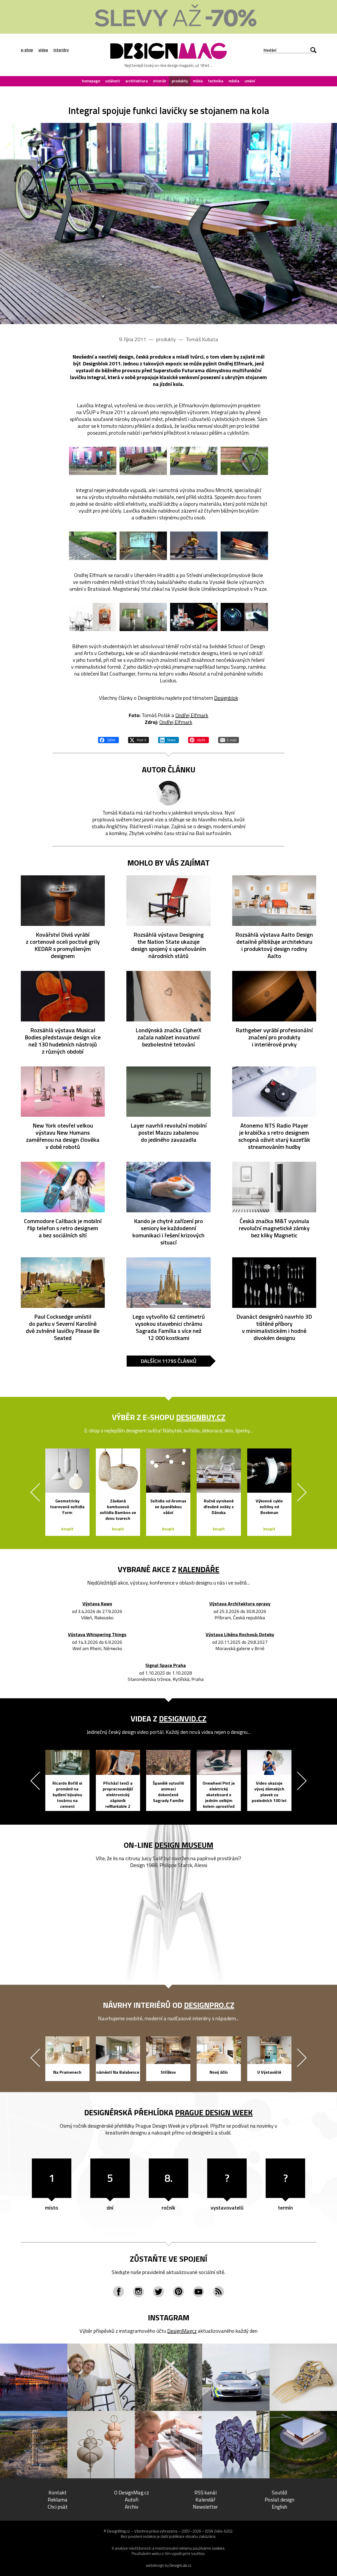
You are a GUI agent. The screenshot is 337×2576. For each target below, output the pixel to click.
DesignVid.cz (183, 1719)
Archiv (132, 2507)
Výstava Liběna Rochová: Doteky (240, 1635)
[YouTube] (199, 2292)
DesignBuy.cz (201, 1417)
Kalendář (205, 2500)
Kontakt (58, 2492)
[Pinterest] (179, 2292)
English (279, 2507)
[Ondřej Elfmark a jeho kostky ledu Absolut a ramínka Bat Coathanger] (194, 617)
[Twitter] (158, 2292)
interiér (160, 81)
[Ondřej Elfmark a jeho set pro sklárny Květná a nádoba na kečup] (93, 617)
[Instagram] (138, 2292)
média (234, 81)
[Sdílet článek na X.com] (138, 739)
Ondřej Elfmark (192, 715)
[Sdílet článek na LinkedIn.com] (168, 739)
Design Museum (184, 1845)
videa (43, 50)
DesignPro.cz (209, 2005)
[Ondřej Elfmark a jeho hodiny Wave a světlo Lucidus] (244, 617)
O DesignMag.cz (132, 2492)
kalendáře (199, 1569)
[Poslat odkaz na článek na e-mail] (229, 739)
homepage (91, 81)
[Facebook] (118, 2292)
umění (250, 81)
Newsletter (205, 2507)
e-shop (27, 50)
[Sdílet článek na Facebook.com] (108, 739)
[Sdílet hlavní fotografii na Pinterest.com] (199, 739)
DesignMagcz (182, 2331)
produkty (180, 81)
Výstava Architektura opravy (240, 1604)
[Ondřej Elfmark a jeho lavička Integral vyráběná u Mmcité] (168, 224)
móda (198, 81)
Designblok (226, 698)
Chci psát (58, 2507)
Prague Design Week (214, 2112)
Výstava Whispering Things (97, 1635)
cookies (218, 2548)
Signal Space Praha (166, 1666)
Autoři (132, 2500)
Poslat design (279, 2500)
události (113, 81)
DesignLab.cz (180, 2565)
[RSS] (219, 2292)
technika (216, 81)
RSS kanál (205, 2492)
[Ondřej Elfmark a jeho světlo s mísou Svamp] (143, 617)
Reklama (58, 2500)
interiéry (61, 50)
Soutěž (279, 2492)
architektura (137, 81)
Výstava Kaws (97, 1604)
